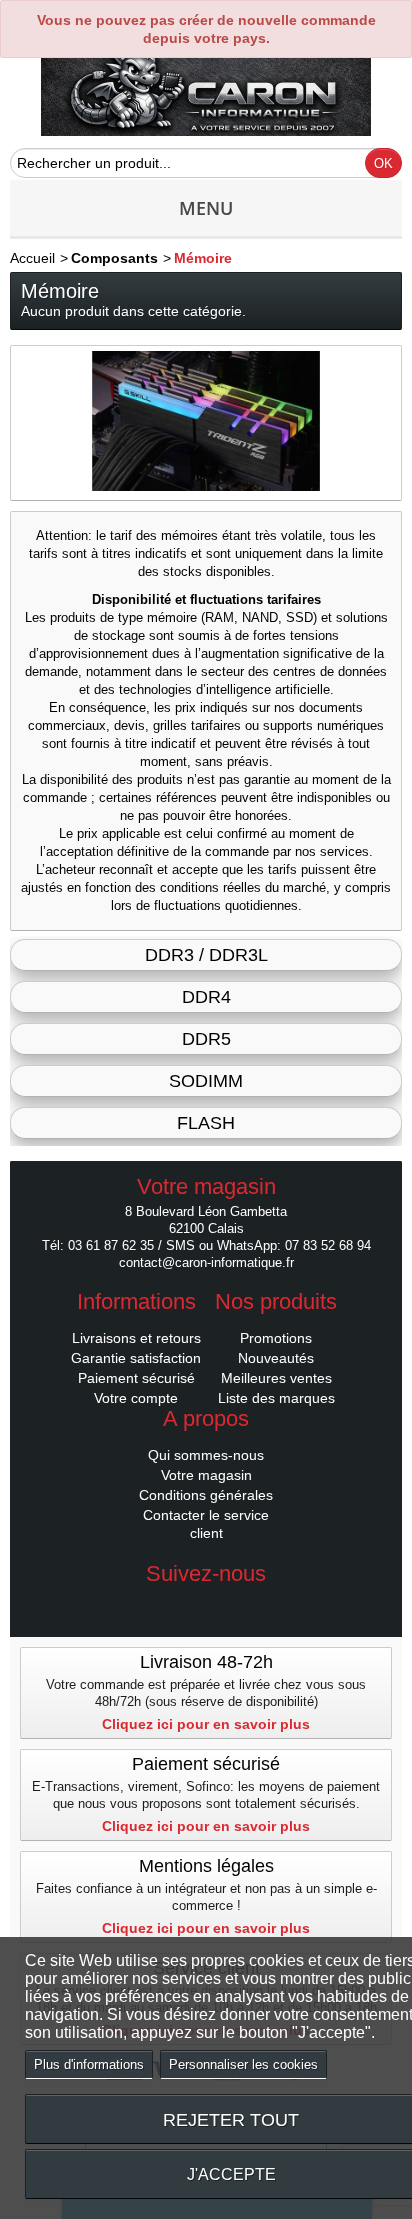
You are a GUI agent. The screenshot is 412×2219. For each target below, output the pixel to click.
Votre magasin (206, 1475)
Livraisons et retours (136, 1338)
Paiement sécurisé (136, 1378)
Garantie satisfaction (136, 1358)
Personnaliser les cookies (243, 2064)
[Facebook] (206, 1604)
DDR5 (206, 1039)
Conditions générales (206, 1495)
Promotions (276, 1338)
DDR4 (206, 997)
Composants (114, 258)
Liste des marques (276, 1398)
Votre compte (136, 1398)
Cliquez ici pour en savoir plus (206, 1724)
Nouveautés (276, 1358)
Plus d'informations (89, 2064)
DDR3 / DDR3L (206, 955)
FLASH (206, 1123)
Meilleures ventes (276, 1378)
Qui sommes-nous (206, 1455)
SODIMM (206, 1081)
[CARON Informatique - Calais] (206, 93)
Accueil (32, 258)
